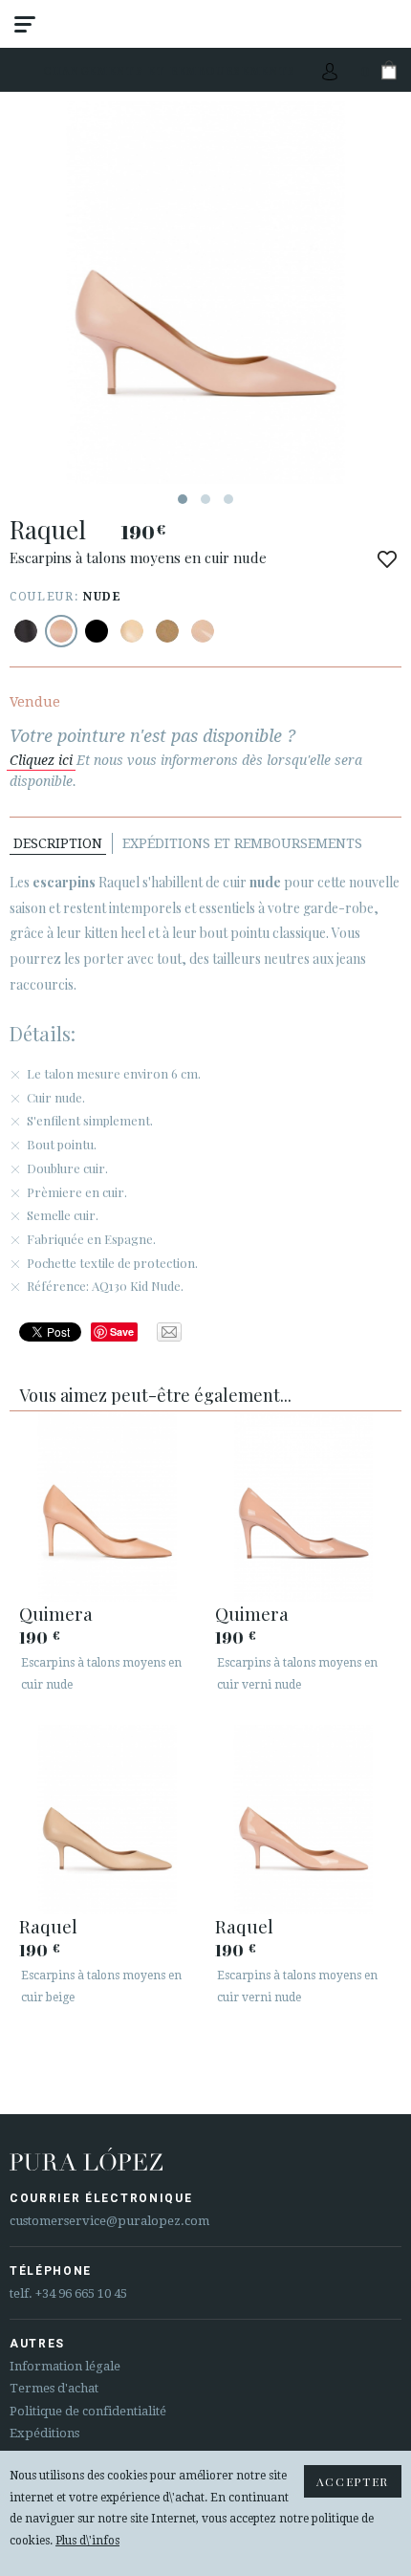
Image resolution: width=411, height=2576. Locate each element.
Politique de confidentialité (88, 2411)
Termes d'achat (54, 2388)
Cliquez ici (41, 760)
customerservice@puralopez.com (109, 2221)
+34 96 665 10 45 (81, 2293)
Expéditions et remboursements (242, 843)
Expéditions (44, 2433)
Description (58, 843)
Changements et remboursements (170, 70)
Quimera (56, 1613)
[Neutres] (132, 631)
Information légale (65, 2366)
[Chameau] (167, 631)
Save (122, 1332)
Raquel (48, 1926)
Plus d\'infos (87, 2541)
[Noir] (26, 631)
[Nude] (61, 631)
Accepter (353, 2481)
